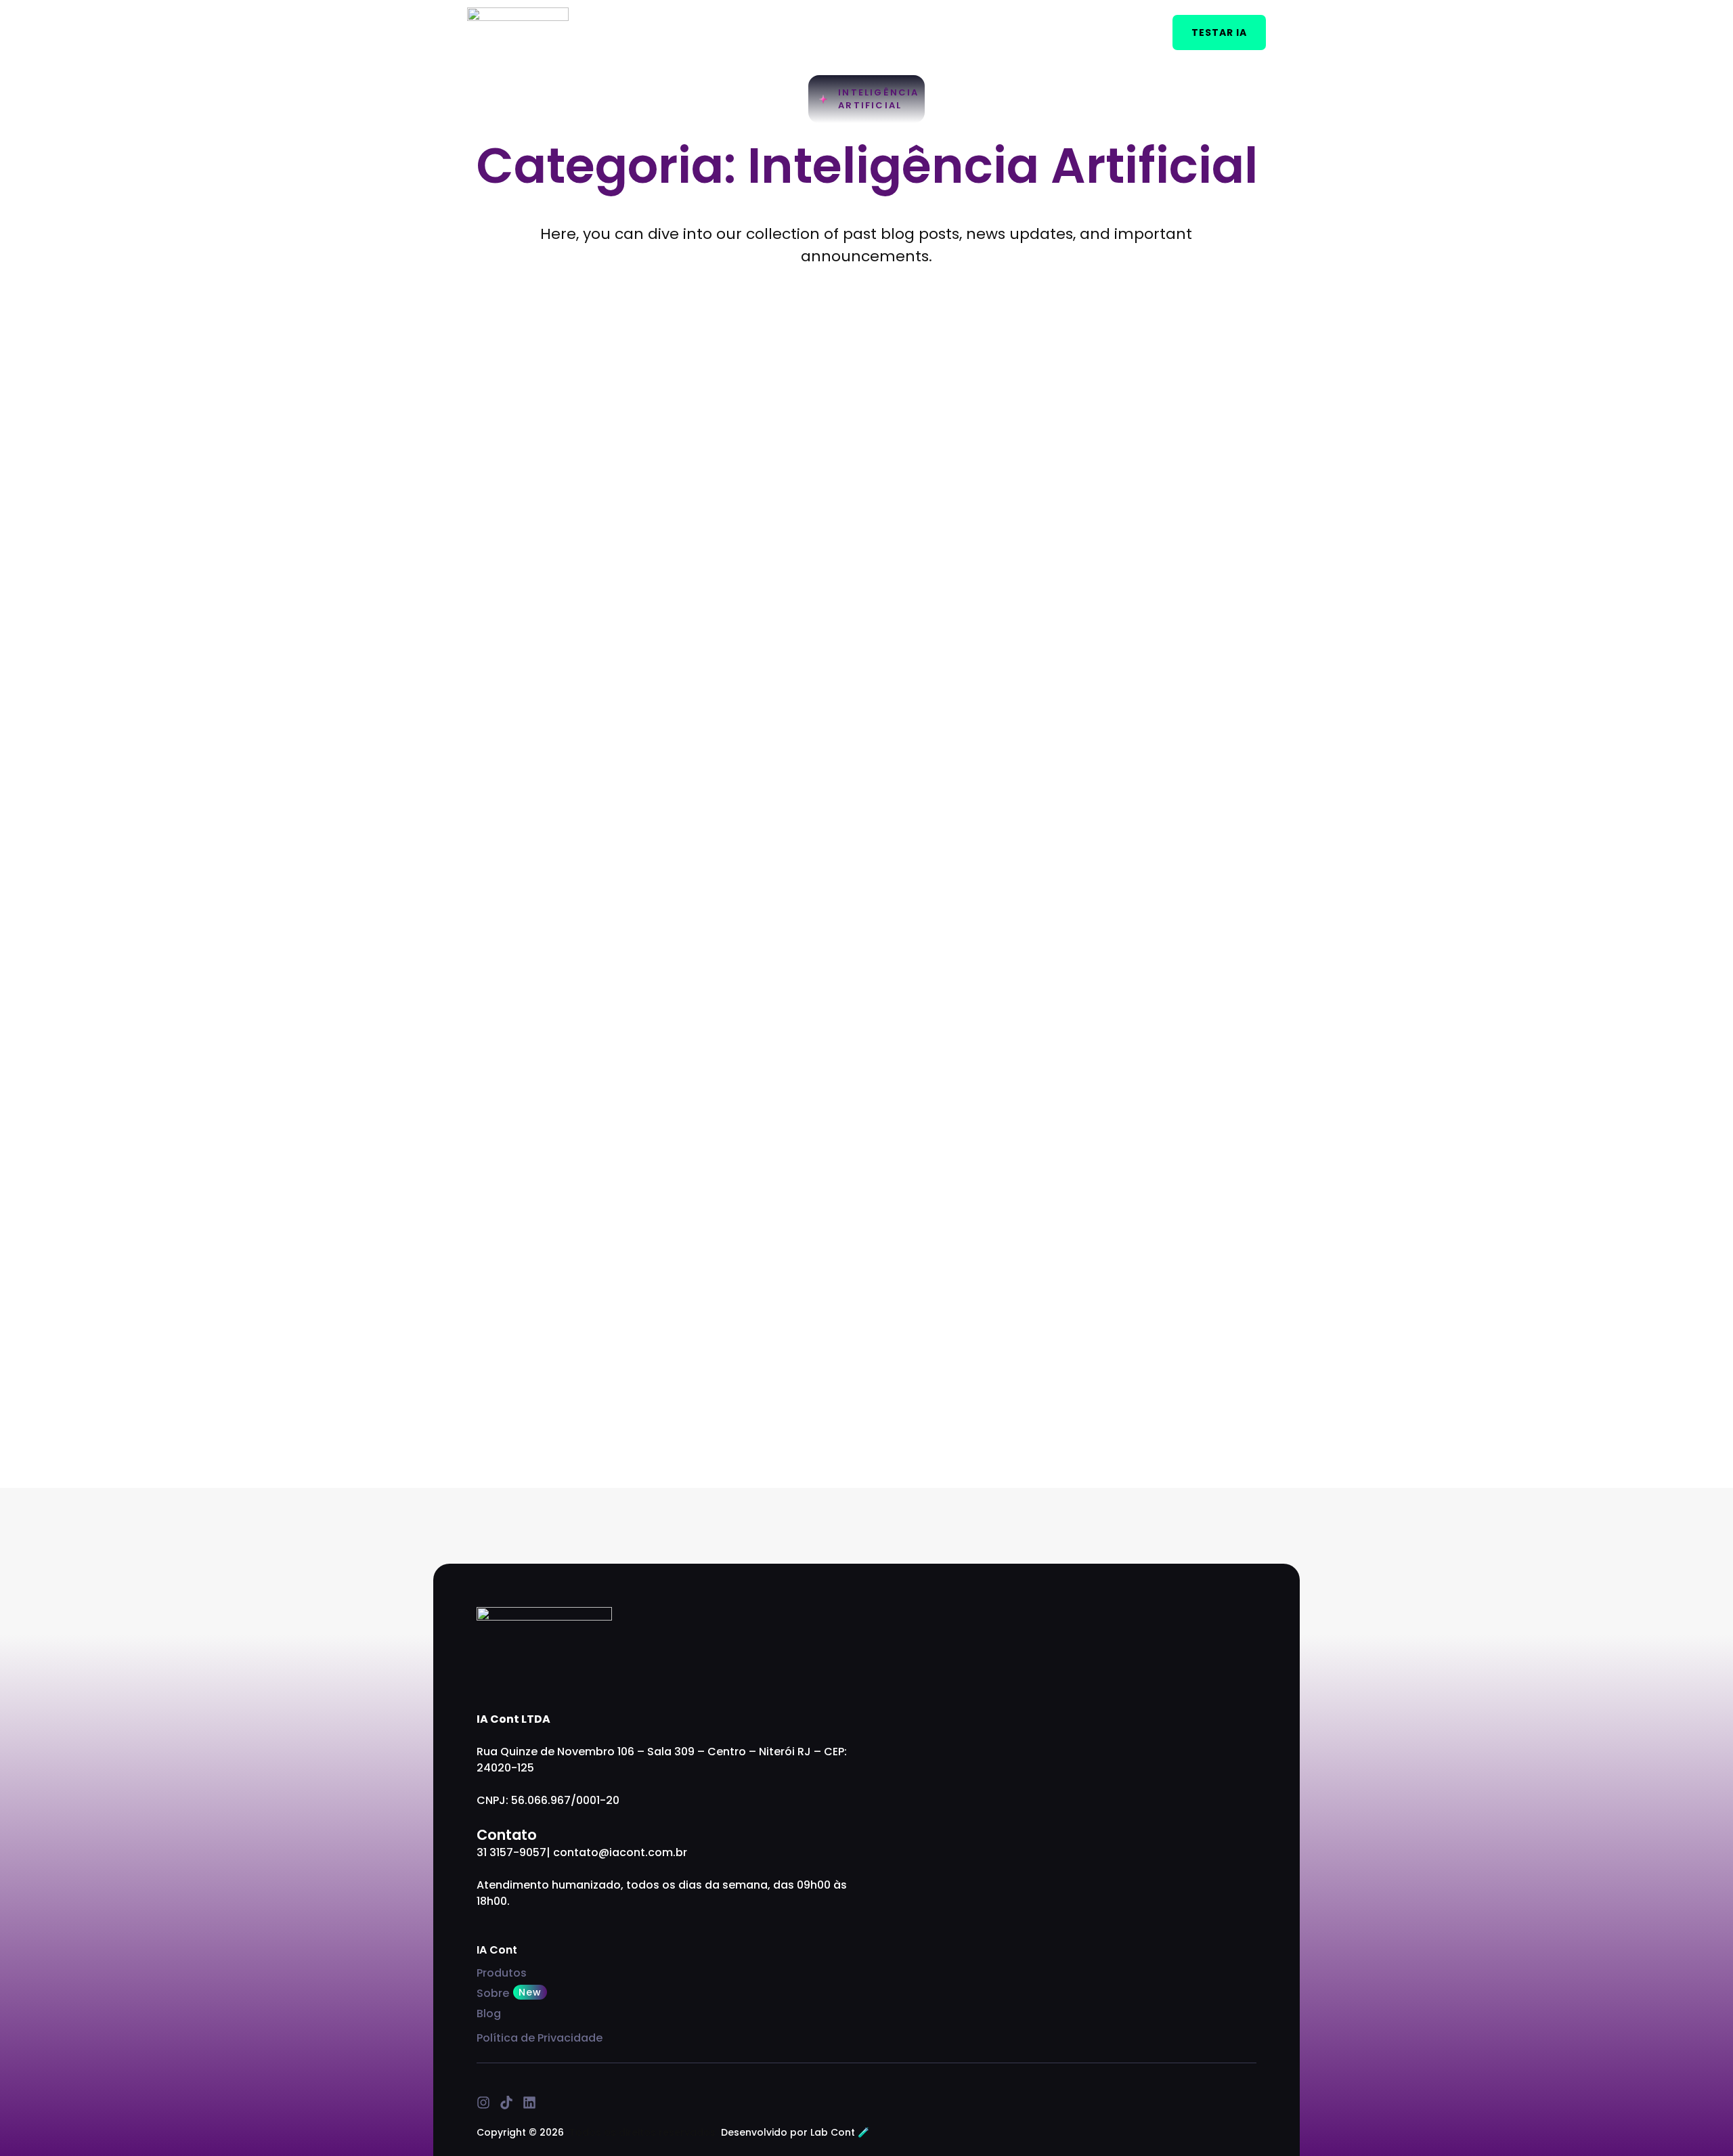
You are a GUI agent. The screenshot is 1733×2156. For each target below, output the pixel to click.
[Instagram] (483, 2103)
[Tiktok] (506, 2103)
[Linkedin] (529, 2103)
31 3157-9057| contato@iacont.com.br (582, 1852)
